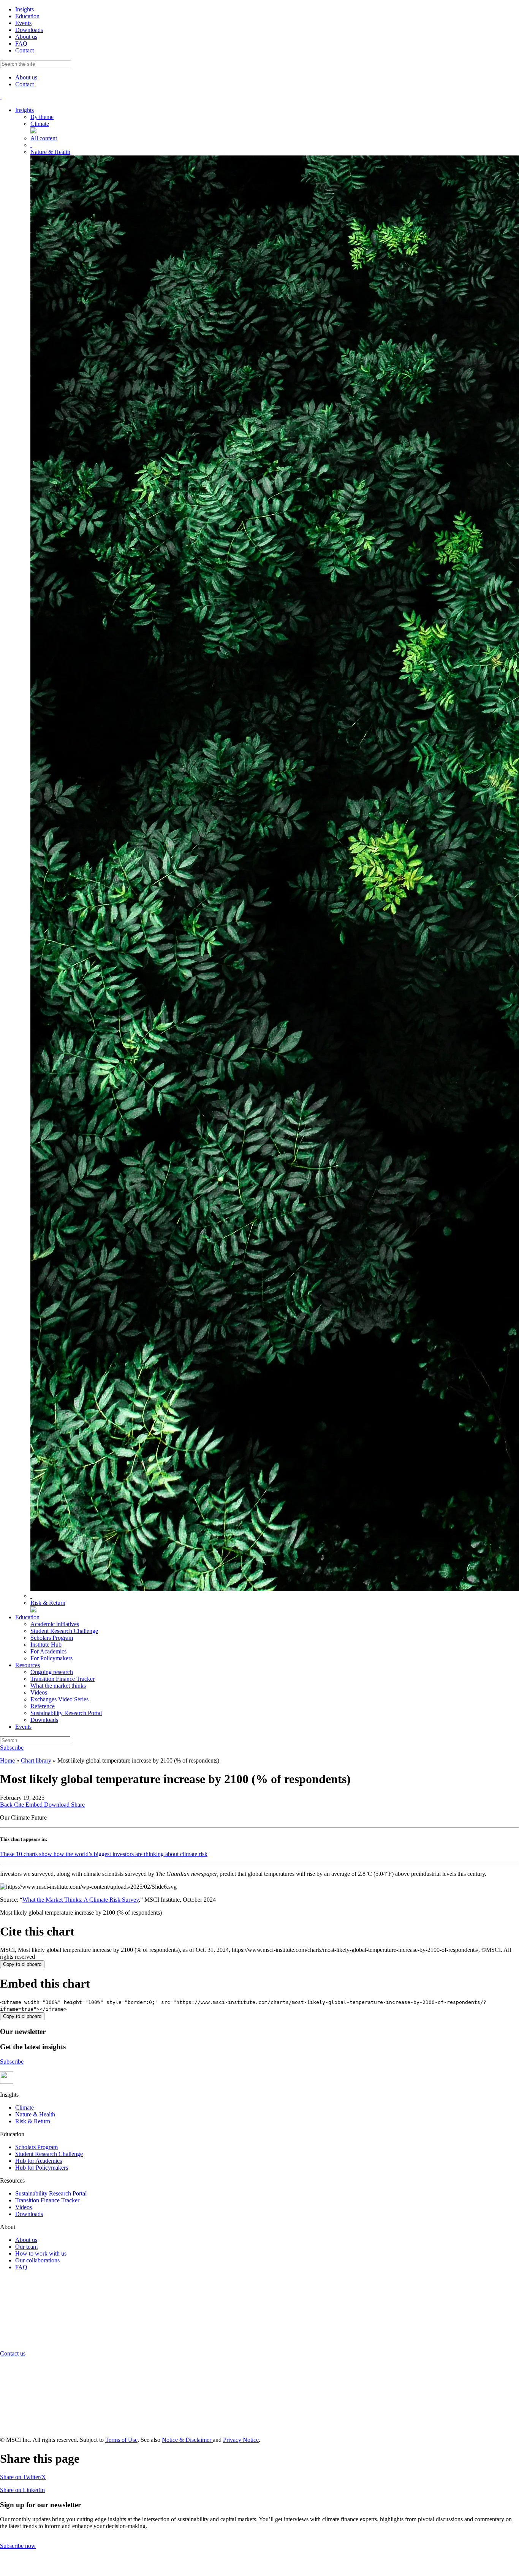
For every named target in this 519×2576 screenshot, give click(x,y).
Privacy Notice (241, 2440)
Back (7, 1805)
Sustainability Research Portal (51, 2193)
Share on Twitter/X (23, 2477)
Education (27, 16)
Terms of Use (121, 2440)
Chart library (36, 1760)
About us (26, 37)
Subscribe (12, 1748)
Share (78, 1805)
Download (58, 1805)
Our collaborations (37, 2260)
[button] (7, 2082)
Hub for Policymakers (42, 2168)
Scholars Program (36, 2147)
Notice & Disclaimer (187, 2440)
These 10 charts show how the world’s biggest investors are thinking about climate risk (104, 1854)
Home (7, 1760)
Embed (35, 1805)
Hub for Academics (39, 2161)
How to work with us (41, 2253)
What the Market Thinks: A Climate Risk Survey (81, 1900)
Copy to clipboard (22, 1964)
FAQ (21, 44)
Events (23, 23)
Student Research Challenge (49, 2154)
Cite (20, 1805)
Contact (25, 50)
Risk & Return (33, 2121)
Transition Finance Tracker (47, 2200)
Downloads (29, 30)
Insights (25, 9)
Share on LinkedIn (22, 2490)
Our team (26, 2247)
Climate (25, 2108)
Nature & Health (35, 2114)
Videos (24, 2207)
